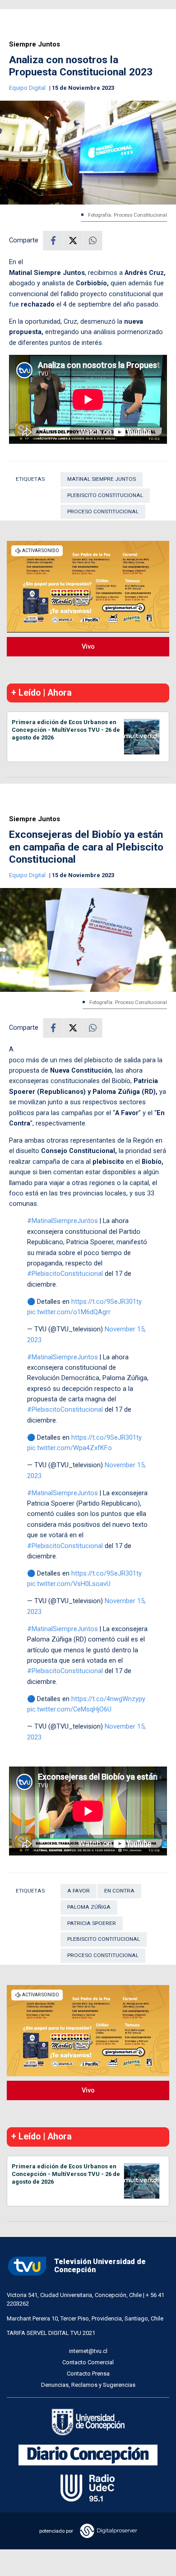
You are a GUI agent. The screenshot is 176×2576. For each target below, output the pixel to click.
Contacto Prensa (88, 2374)
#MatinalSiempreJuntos (63, 1221)
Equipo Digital (28, 88)
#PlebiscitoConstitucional (65, 1274)
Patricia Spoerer (92, 1923)
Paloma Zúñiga (89, 1907)
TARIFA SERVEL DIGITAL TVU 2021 (51, 2333)
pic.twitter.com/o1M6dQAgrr (69, 1312)
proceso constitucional (103, 511)
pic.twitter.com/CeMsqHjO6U (69, 1709)
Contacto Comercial (88, 2362)
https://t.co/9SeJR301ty (107, 1302)
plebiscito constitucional (105, 495)
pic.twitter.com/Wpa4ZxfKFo (69, 1448)
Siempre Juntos (35, 44)
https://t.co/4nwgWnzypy (108, 1699)
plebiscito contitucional (104, 1939)
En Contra (119, 1891)
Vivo (88, 646)
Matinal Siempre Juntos (102, 479)
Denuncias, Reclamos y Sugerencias (88, 2385)
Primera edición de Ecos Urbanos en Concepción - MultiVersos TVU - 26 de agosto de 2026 (66, 730)
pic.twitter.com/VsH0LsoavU (69, 1584)
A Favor (79, 1891)
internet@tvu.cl (88, 2351)
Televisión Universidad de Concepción (100, 2266)
